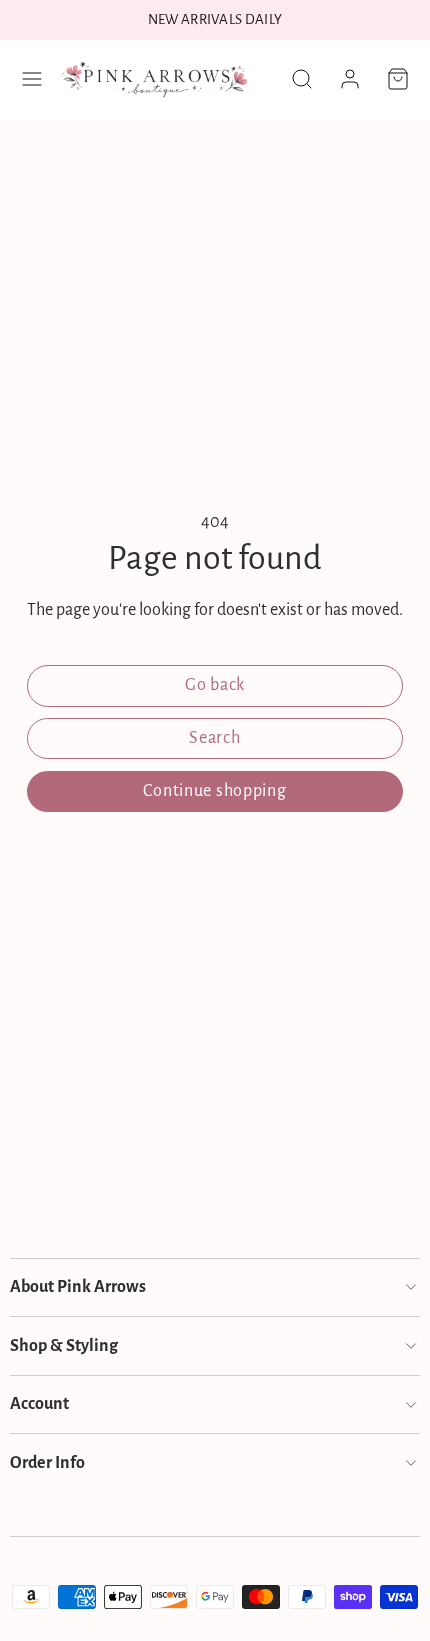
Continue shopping (214, 791)
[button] (32, 79)
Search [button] (214, 738)
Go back (215, 685)
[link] (350, 79)
